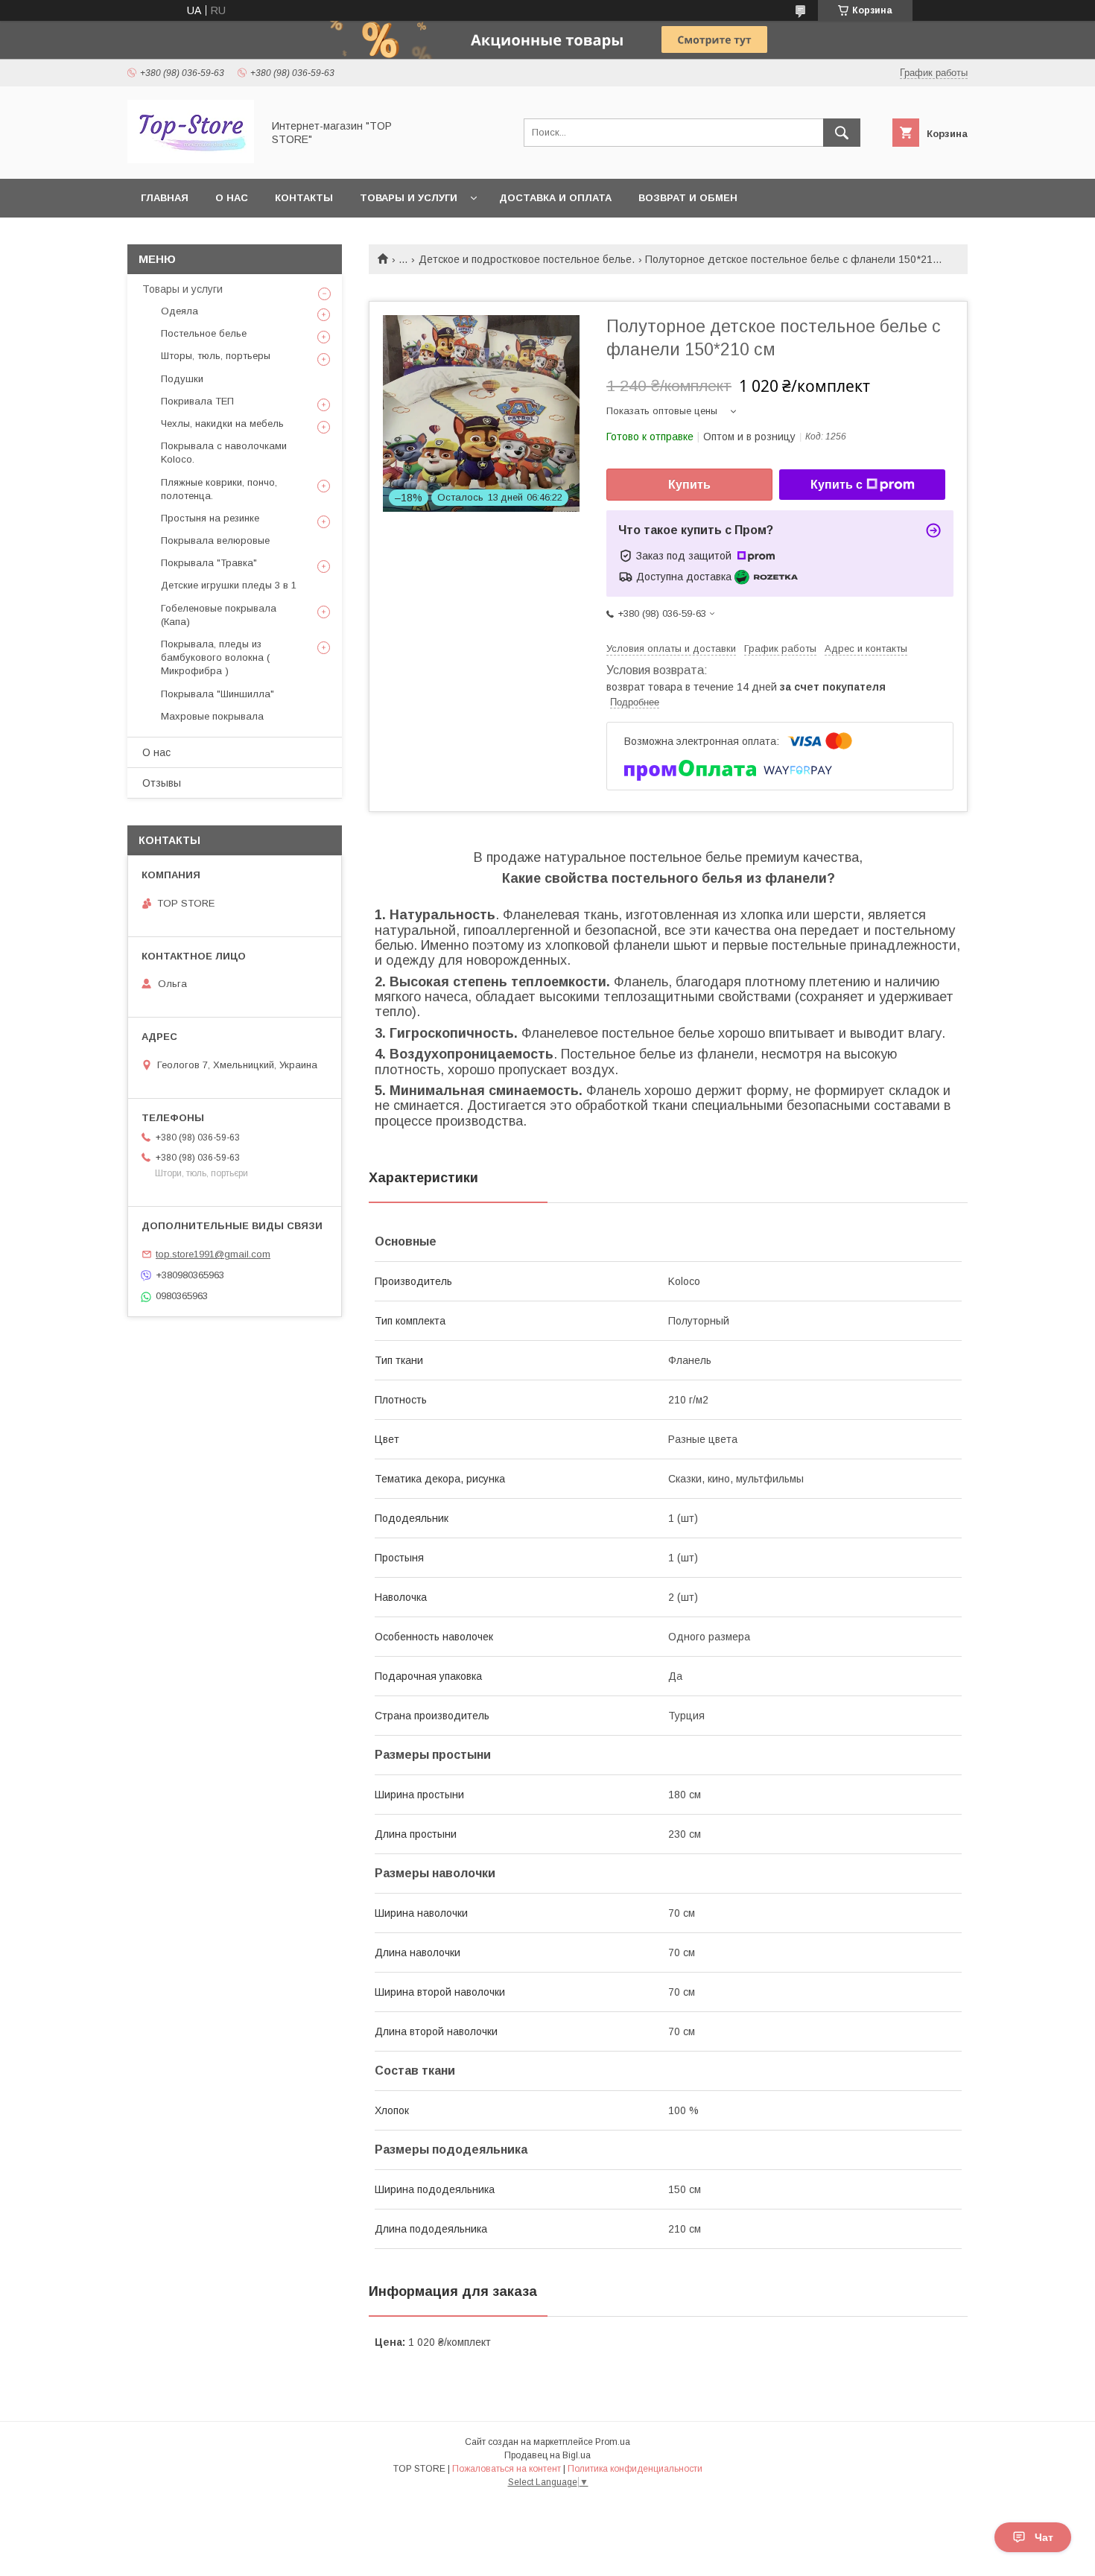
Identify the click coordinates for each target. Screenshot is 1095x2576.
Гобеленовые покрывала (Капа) (219, 615)
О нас (232, 198)
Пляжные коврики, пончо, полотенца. (219, 489)
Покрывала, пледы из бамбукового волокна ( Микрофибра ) (215, 657)
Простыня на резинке (210, 518)
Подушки (182, 379)
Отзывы (162, 783)
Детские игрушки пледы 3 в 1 (229, 585)
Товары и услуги (409, 198)
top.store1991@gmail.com (213, 1254)
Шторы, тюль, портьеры (216, 356)
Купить (689, 485)
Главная (165, 198)
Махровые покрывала (212, 716)
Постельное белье (204, 333)
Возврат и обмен (688, 198)
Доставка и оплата (555, 198)
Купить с (837, 485)
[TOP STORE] (191, 159)
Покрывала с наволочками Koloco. (224, 453)
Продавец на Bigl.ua (547, 2455)
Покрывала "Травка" (209, 563)
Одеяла (180, 311)
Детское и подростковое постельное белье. (527, 259)
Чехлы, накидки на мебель (222, 423)
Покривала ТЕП (197, 401)
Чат (1044, 2537)
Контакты (304, 198)
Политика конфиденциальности (635, 2469)
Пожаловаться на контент (507, 2469)
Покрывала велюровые (215, 540)
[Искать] (842, 133)
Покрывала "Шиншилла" (218, 694)
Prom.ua (613, 2442)
